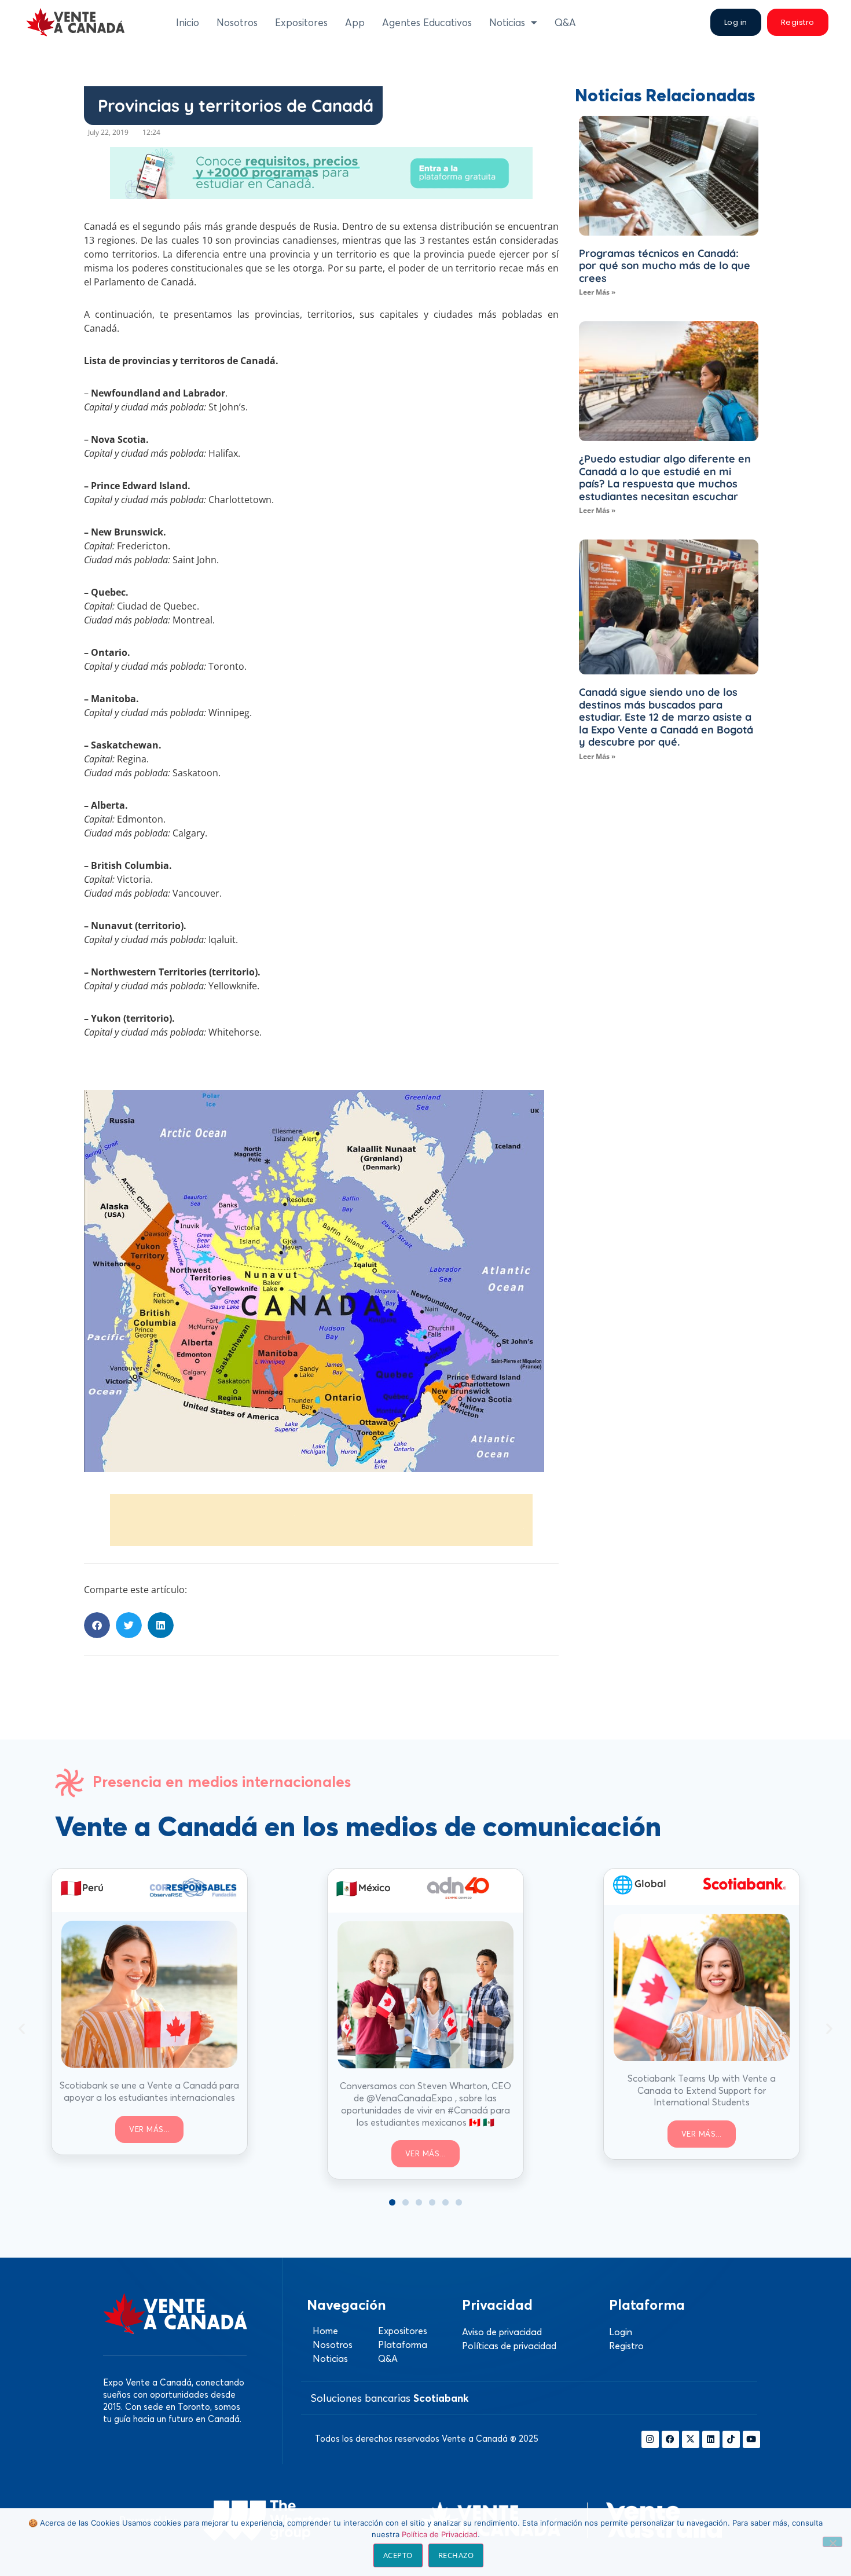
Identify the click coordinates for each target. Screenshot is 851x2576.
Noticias (507, 22)
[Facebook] (670, 2439)
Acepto (398, 2555)
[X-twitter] (691, 2439)
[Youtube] (751, 2439)
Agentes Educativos (427, 22)
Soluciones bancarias (390, 2398)
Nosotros (237, 22)
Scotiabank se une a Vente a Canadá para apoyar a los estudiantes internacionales (149, 2091)
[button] (97, 1625)
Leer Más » (597, 292)
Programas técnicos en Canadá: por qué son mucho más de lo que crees (665, 266)
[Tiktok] (731, 2439)
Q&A (565, 22)
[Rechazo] (832, 2542)
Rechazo (456, 2555)
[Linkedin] (711, 2439)
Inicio (188, 22)
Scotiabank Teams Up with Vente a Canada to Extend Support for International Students (702, 2090)
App (355, 22)
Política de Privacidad (440, 2534)
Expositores (301, 22)
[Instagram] (650, 2439)
